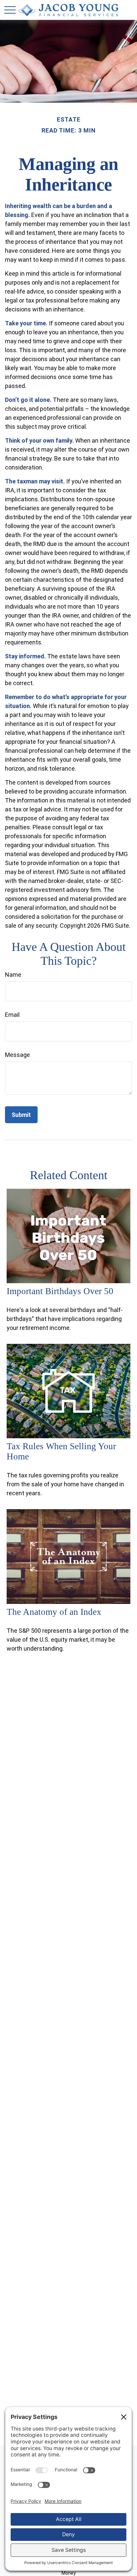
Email (12, 1015)
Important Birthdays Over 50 (60, 1291)
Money (69, 2573)
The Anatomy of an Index (54, 1612)
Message (17, 1055)
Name (13, 975)
